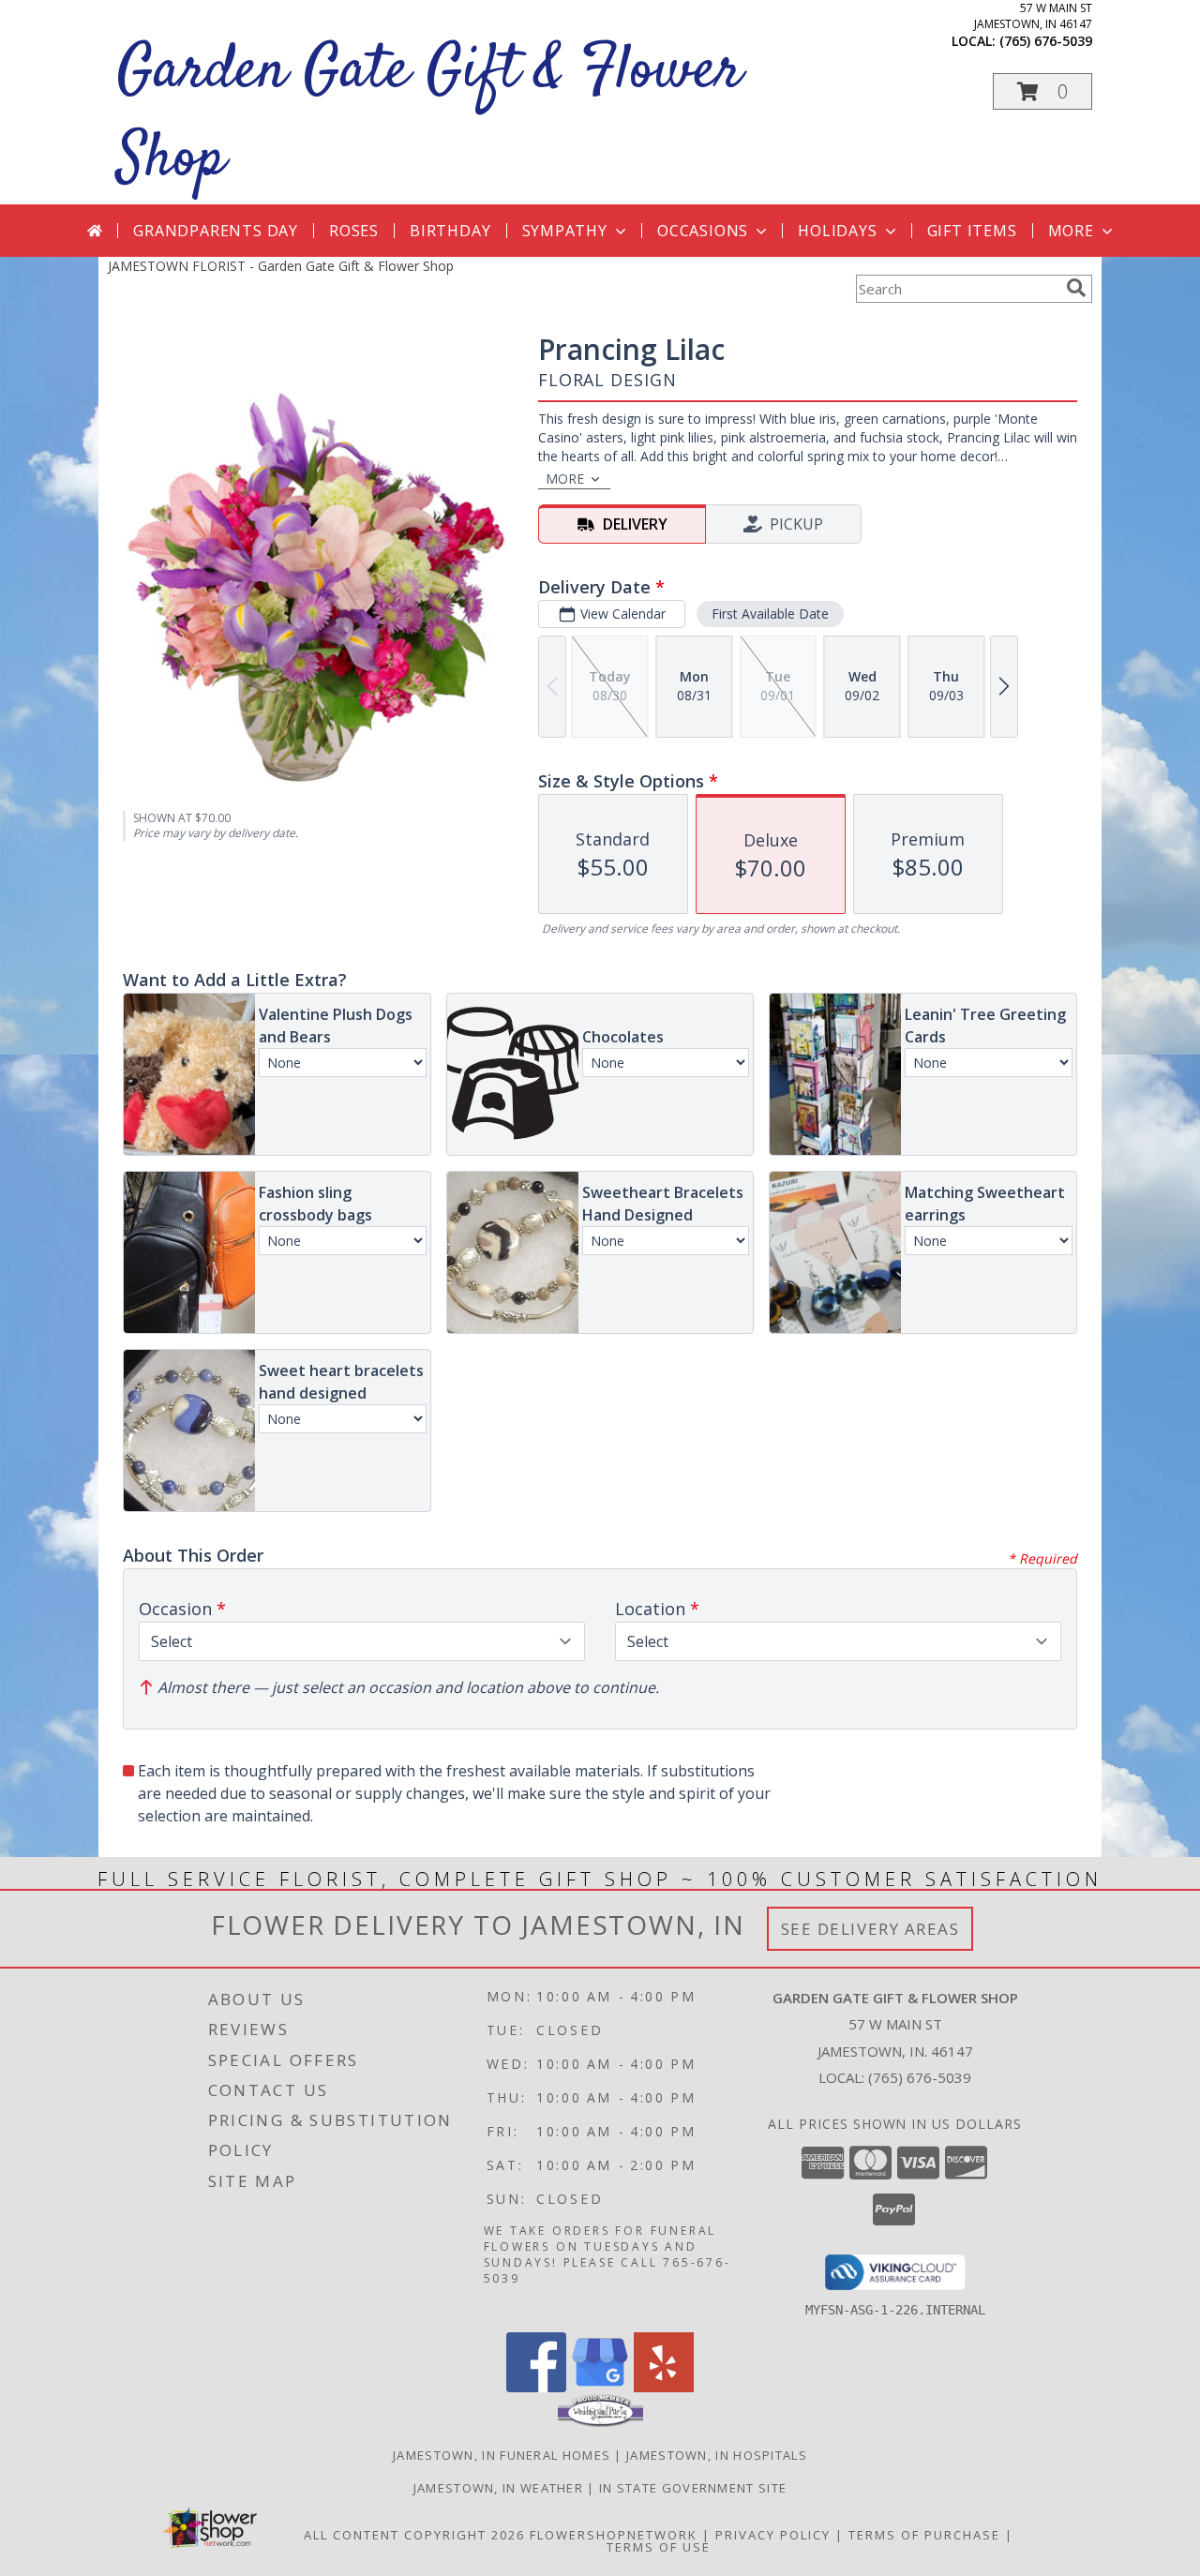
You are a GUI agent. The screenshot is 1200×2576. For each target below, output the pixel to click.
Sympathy (565, 231)
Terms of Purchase (924, 2535)
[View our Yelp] (664, 2387)
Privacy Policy (773, 2535)
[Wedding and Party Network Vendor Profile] (600, 2422)
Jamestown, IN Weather (498, 2488)
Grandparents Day (216, 231)
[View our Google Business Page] (600, 2387)
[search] (1076, 288)
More (1071, 231)
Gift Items (972, 231)
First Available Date (770, 614)
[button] (1042, 91)
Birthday (450, 231)
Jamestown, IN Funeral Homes (502, 2455)
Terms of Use (659, 2547)
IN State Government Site (693, 2488)
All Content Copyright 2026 (414, 2535)
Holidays (837, 231)
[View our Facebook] (536, 2387)
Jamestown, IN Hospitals (717, 2455)
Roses (354, 231)
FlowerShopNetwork (614, 2535)
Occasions (703, 231)
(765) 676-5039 (1046, 41)
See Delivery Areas (870, 1929)
